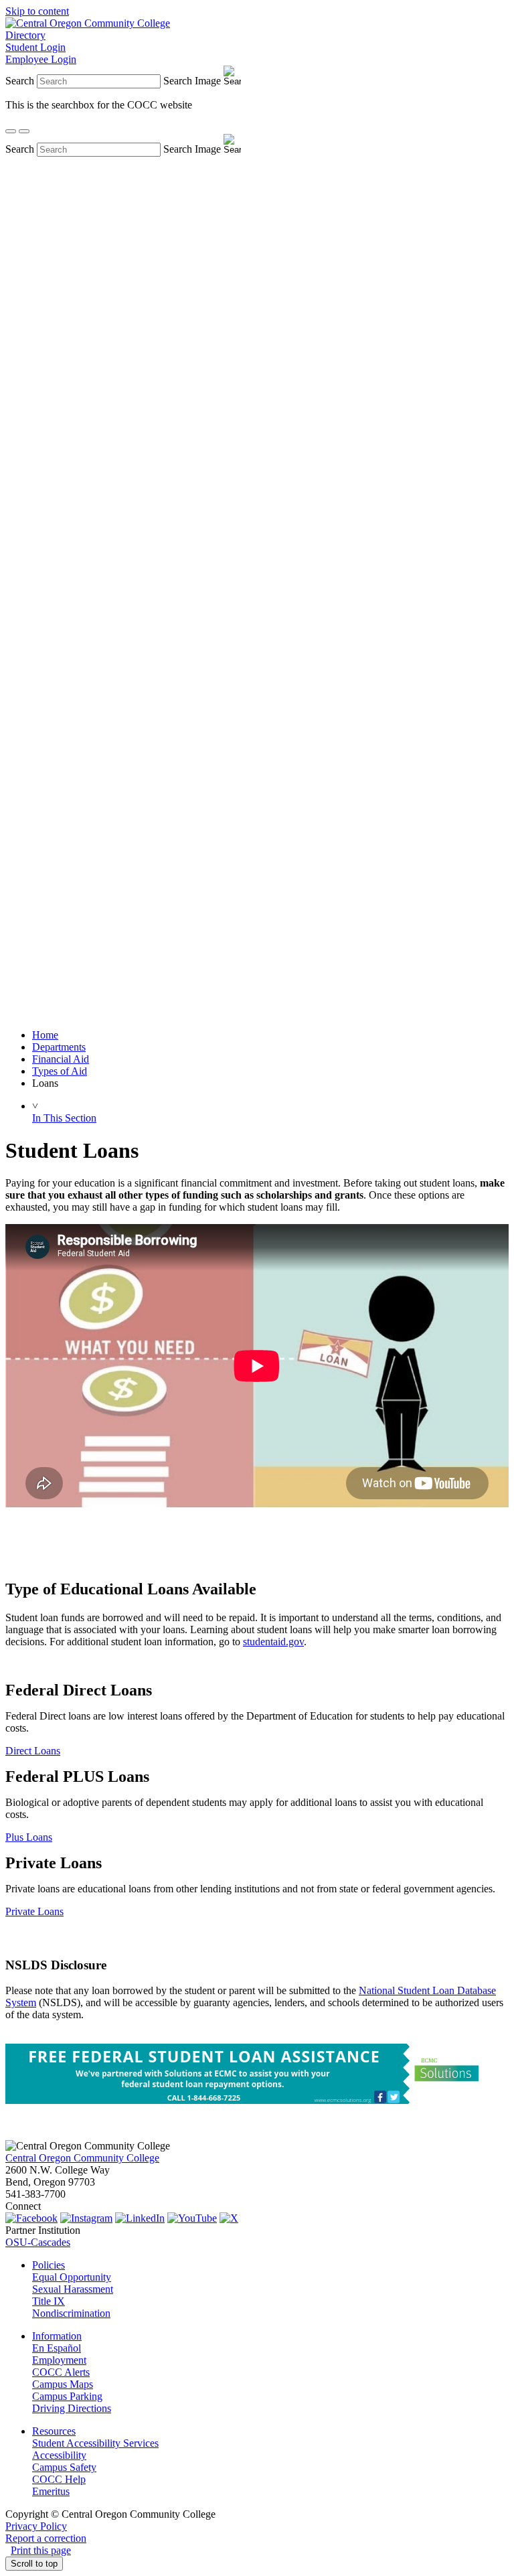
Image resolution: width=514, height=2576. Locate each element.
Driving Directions (72, 2408)
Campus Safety (64, 2467)
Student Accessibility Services (95, 2443)
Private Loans (34, 1911)
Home (45, 1035)
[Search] (11, 131)
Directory (25, 35)
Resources (54, 2431)
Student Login (35, 47)
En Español (57, 2348)
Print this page (41, 2550)
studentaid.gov (273, 1642)
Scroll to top (34, 2564)
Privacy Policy (36, 2526)
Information (57, 2336)
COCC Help (59, 2479)
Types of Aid (60, 1071)
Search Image (192, 81)
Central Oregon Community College (82, 2158)
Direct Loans (33, 1751)
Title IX (49, 2301)
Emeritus (51, 2491)
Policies (49, 2265)
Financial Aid (61, 1059)
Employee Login (41, 59)
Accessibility (59, 2455)
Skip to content (37, 11)
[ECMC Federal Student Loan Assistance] (249, 2100)
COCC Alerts (61, 2372)
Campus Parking (67, 2396)
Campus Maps (63, 2384)
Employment (59, 2360)
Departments (59, 1047)
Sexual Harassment (73, 2289)
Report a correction (46, 2538)
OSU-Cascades (38, 2242)
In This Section (64, 1118)
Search (20, 81)
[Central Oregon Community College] (88, 23)
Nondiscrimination (71, 2313)
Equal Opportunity (72, 2277)
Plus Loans (29, 1837)
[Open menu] (24, 131)
